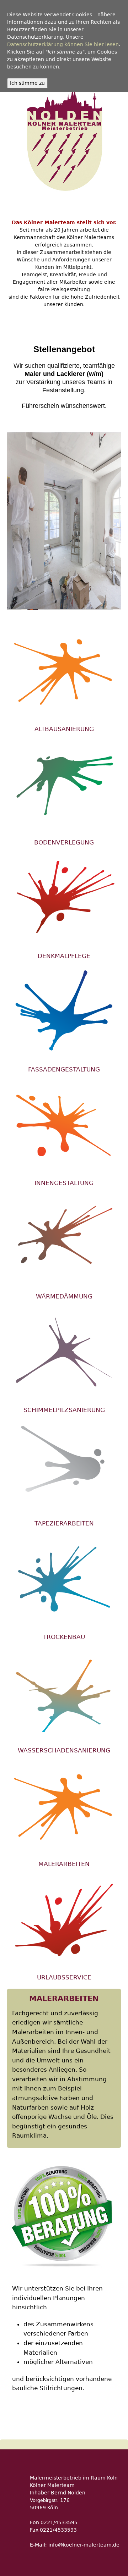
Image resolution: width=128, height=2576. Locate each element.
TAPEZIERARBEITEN (64, 1523)
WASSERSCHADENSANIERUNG (64, 1750)
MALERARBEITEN (64, 1864)
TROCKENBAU (64, 1637)
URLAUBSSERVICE (64, 1977)
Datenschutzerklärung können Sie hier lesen (63, 44)
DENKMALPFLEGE (64, 956)
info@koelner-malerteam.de (84, 2545)
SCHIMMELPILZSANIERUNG (64, 1410)
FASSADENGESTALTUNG (64, 1069)
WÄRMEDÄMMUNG (64, 1296)
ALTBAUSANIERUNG (64, 729)
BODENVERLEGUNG (64, 842)
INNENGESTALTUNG (64, 1183)
